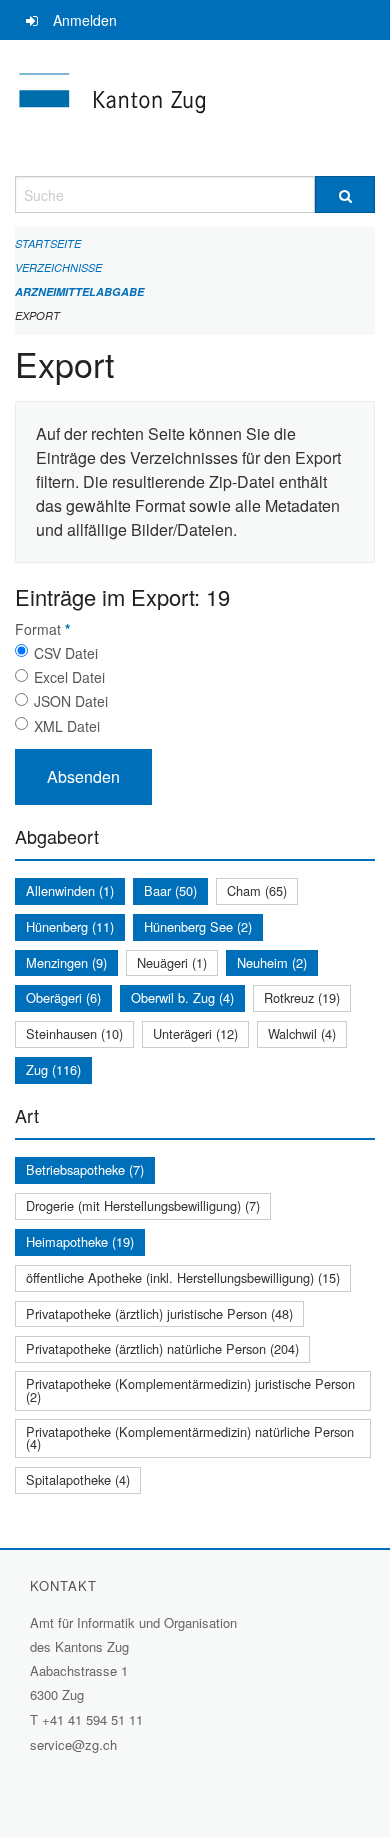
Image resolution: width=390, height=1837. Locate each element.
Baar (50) (170, 890)
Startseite (48, 243)
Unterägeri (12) (195, 1033)
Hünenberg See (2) (198, 926)
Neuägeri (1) (172, 962)
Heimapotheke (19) (80, 1241)
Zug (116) (53, 1069)
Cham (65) (257, 890)
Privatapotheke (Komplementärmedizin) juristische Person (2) (190, 1390)
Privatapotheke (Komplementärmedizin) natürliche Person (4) (190, 1438)
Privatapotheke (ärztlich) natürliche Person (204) (162, 1348)
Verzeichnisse (58, 267)
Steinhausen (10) (74, 1033)
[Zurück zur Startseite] (195, 108)
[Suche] (345, 194)
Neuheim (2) (272, 962)
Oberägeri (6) (63, 997)
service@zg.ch (73, 1744)
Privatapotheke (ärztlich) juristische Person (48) (159, 1313)
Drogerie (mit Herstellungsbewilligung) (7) (143, 1205)
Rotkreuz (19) (302, 997)
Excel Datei (69, 677)
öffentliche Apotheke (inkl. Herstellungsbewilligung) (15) (183, 1277)
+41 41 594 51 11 (92, 1719)
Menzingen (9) (66, 962)
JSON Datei (71, 701)
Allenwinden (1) (70, 890)
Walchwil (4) (302, 1033)
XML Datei (67, 726)
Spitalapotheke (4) (78, 1479)
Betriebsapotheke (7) (85, 1169)
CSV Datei (66, 653)
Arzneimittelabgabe (79, 291)
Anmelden (85, 20)
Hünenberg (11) (70, 926)
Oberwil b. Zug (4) (182, 997)
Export (37, 315)
